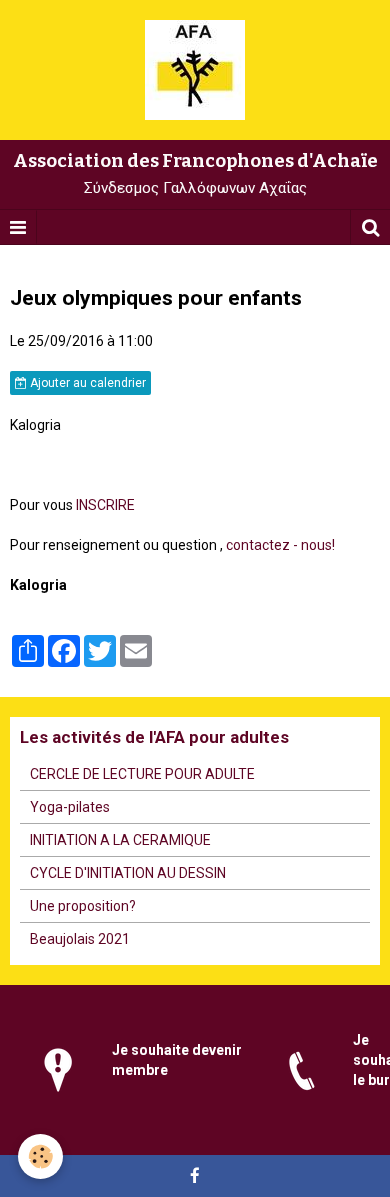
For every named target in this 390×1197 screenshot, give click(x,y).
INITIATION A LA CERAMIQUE (120, 840)
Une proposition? (83, 906)
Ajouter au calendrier (86, 383)
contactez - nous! (280, 545)
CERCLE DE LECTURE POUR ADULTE (142, 774)
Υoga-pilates (70, 807)
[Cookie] (40, 1156)
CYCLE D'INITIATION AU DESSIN (128, 873)
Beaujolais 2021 (80, 939)
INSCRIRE (105, 505)
